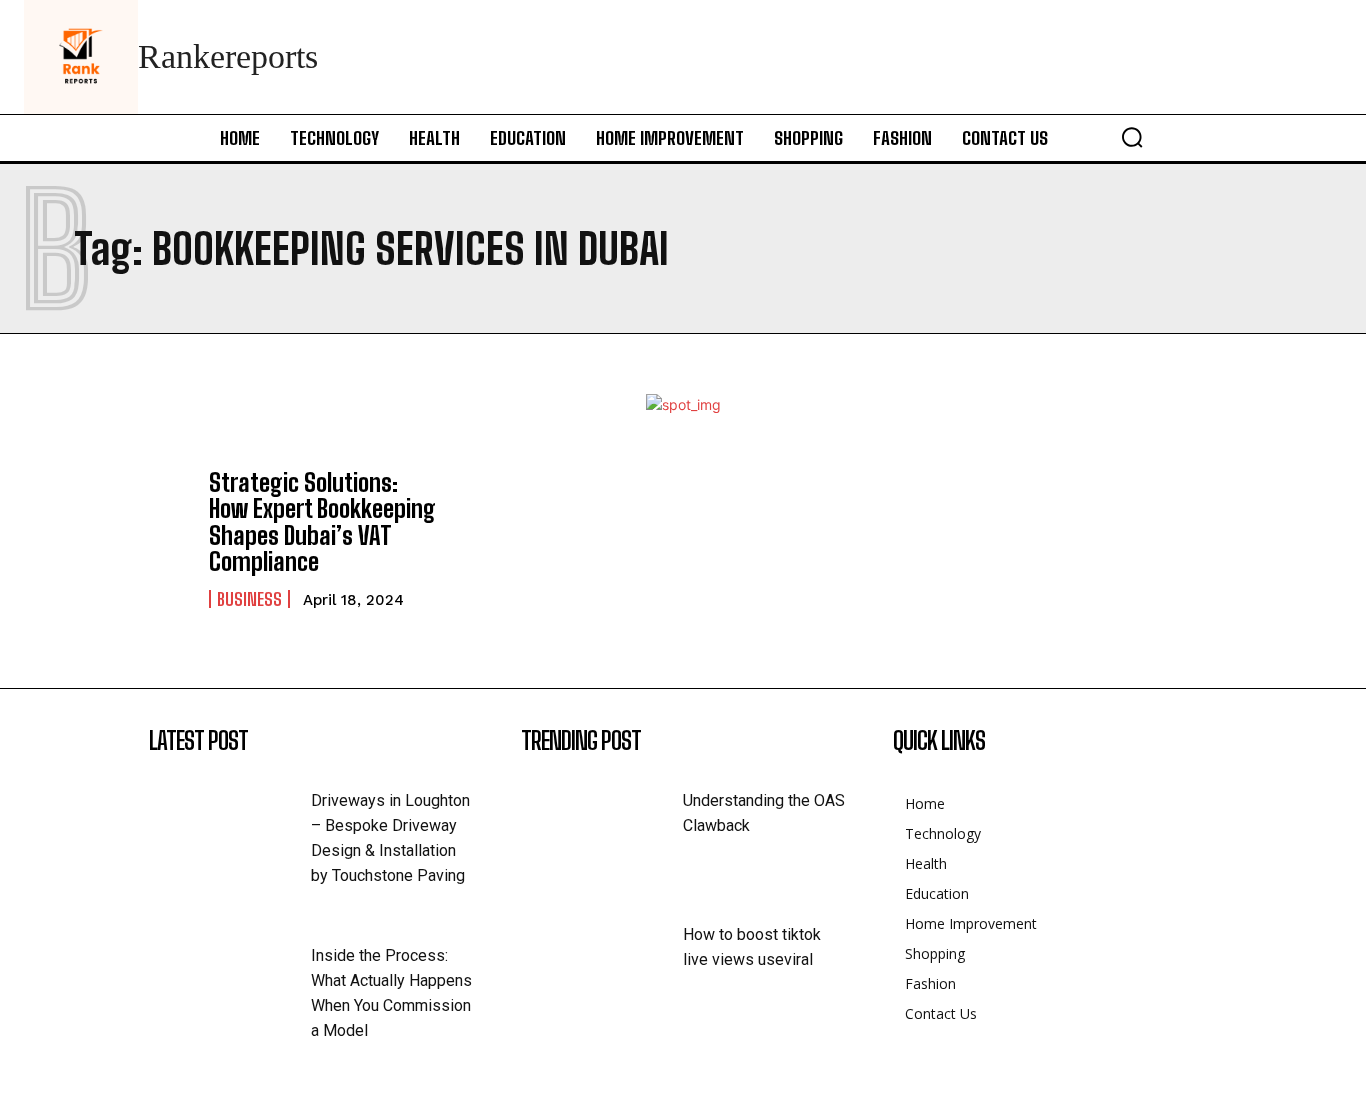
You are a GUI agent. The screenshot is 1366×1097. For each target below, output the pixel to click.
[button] (1132, 137)
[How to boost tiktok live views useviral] (602, 957)
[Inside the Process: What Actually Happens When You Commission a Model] (230, 978)
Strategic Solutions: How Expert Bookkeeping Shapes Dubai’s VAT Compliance (322, 522)
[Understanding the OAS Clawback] (602, 823)
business (249, 599)
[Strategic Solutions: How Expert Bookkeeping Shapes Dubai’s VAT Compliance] (106, 536)
